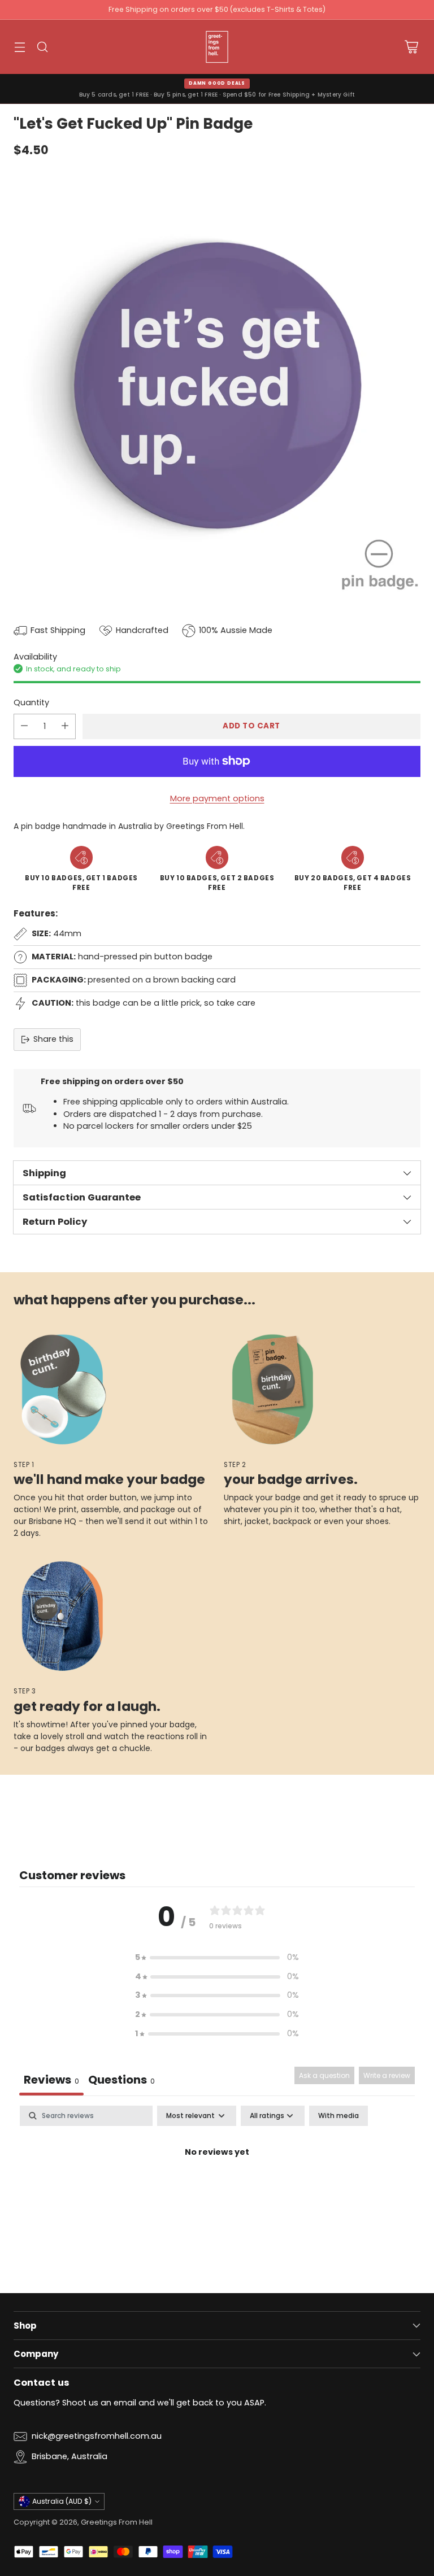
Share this (53, 1039)
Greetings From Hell (117, 2522)
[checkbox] (338, 2116)
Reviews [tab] (51, 2080)
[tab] (121, 2081)
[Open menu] (19, 47)
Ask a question (324, 2075)
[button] (217, 1958)
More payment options (217, 798)
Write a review (387, 2075)
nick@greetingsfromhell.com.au (97, 2436)
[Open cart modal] (411, 47)
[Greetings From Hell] (217, 47)
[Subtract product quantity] (24, 726)
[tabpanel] (217, 2190)
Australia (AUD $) (62, 2501)
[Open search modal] (42, 47)
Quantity (31, 702)
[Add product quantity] (65, 726)
